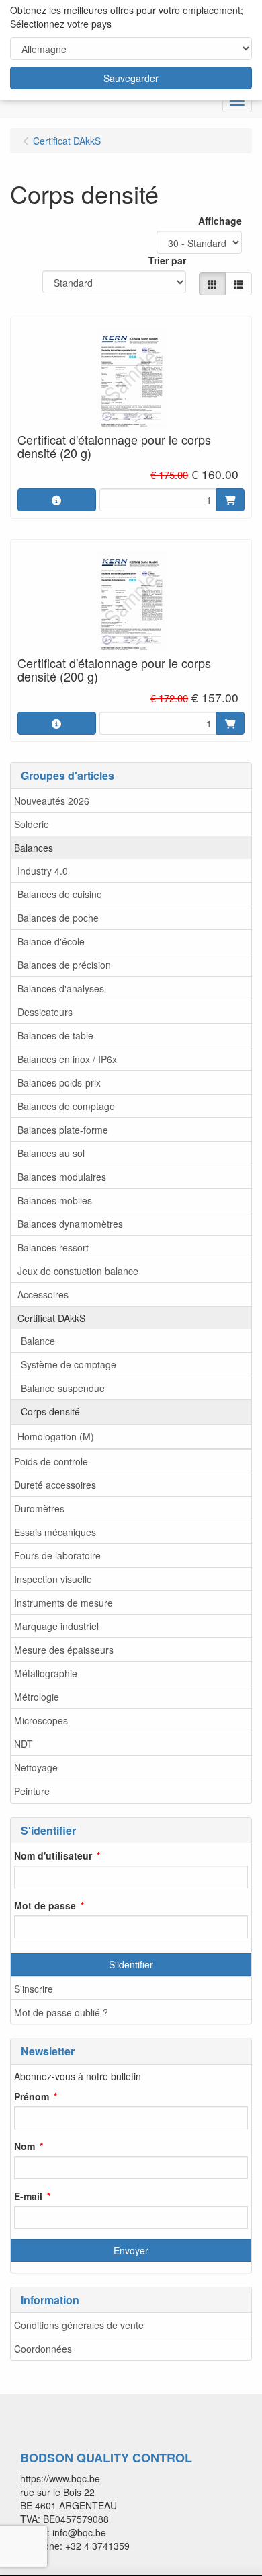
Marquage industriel (56, 1626)
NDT (24, 1744)
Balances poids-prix (59, 1082)
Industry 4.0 (43, 871)
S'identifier (131, 1964)
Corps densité (50, 1411)
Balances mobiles (55, 1200)
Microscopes (41, 1720)
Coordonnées (43, 2349)
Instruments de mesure (63, 1603)
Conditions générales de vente (79, 2325)
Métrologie (37, 1697)
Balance (38, 1341)
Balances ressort (53, 1247)
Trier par (167, 260)
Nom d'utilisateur (53, 1855)
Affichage (220, 221)
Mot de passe (45, 1905)
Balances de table (55, 1035)
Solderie (32, 824)
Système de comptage (69, 1364)
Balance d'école (51, 941)
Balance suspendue (63, 1388)
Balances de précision (64, 965)
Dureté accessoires (55, 1485)
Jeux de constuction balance (78, 1271)
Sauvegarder (131, 78)
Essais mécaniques (55, 1532)
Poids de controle (51, 1461)
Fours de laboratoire (57, 1555)
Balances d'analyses (61, 988)
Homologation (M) (56, 1436)
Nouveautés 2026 (52, 801)
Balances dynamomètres (70, 1224)
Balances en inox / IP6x (67, 1059)
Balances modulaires (62, 1177)
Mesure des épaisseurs (64, 1650)
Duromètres (39, 1508)
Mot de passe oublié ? (61, 2012)
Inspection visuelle (53, 1579)
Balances (34, 848)
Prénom (32, 2096)
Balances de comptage (66, 1106)
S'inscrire (34, 1989)
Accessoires (43, 1294)
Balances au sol (51, 1153)
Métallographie (46, 1673)
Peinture (32, 1791)
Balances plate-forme (63, 1130)
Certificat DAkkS (51, 1318)
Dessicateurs (45, 1012)
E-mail (28, 2196)
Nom (25, 2146)
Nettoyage (36, 1767)
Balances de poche (58, 918)
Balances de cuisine (60, 894)
